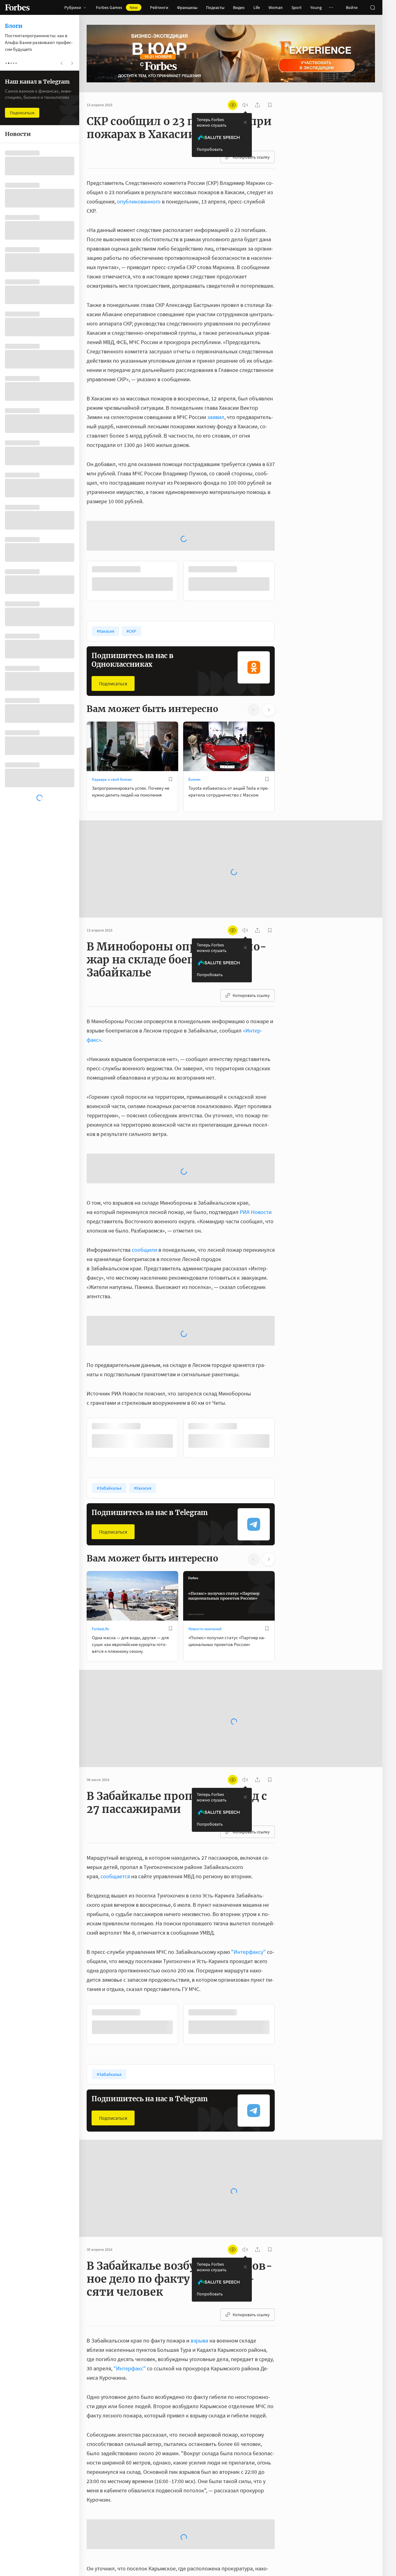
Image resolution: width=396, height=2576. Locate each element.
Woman (276, 7)
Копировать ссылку (251, 157)
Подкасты (215, 7)
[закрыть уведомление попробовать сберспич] (245, 122)
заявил (216, 417)
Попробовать (210, 149)
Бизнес (195, 734)
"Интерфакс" (130, 2323)
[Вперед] (285, 536)
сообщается (115, 1831)
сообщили (144, 1205)
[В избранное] (170, 525)
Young (316, 7)
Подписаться (113, 638)
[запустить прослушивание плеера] (245, 105)
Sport (297, 7)
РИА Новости (256, 1167)
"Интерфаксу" (248, 1907)
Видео (239, 7)
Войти (352, 7)
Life (257, 7)
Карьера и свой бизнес (112, 734)
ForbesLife (100, 1584)
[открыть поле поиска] (372, 7)
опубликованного (139, 201)
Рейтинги (159, 7)
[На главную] (17, 7)
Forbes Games (117, 7)
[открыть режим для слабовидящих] (233, 105)
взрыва (199, 2295)
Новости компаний (205, 1584)
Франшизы (187, 7)
